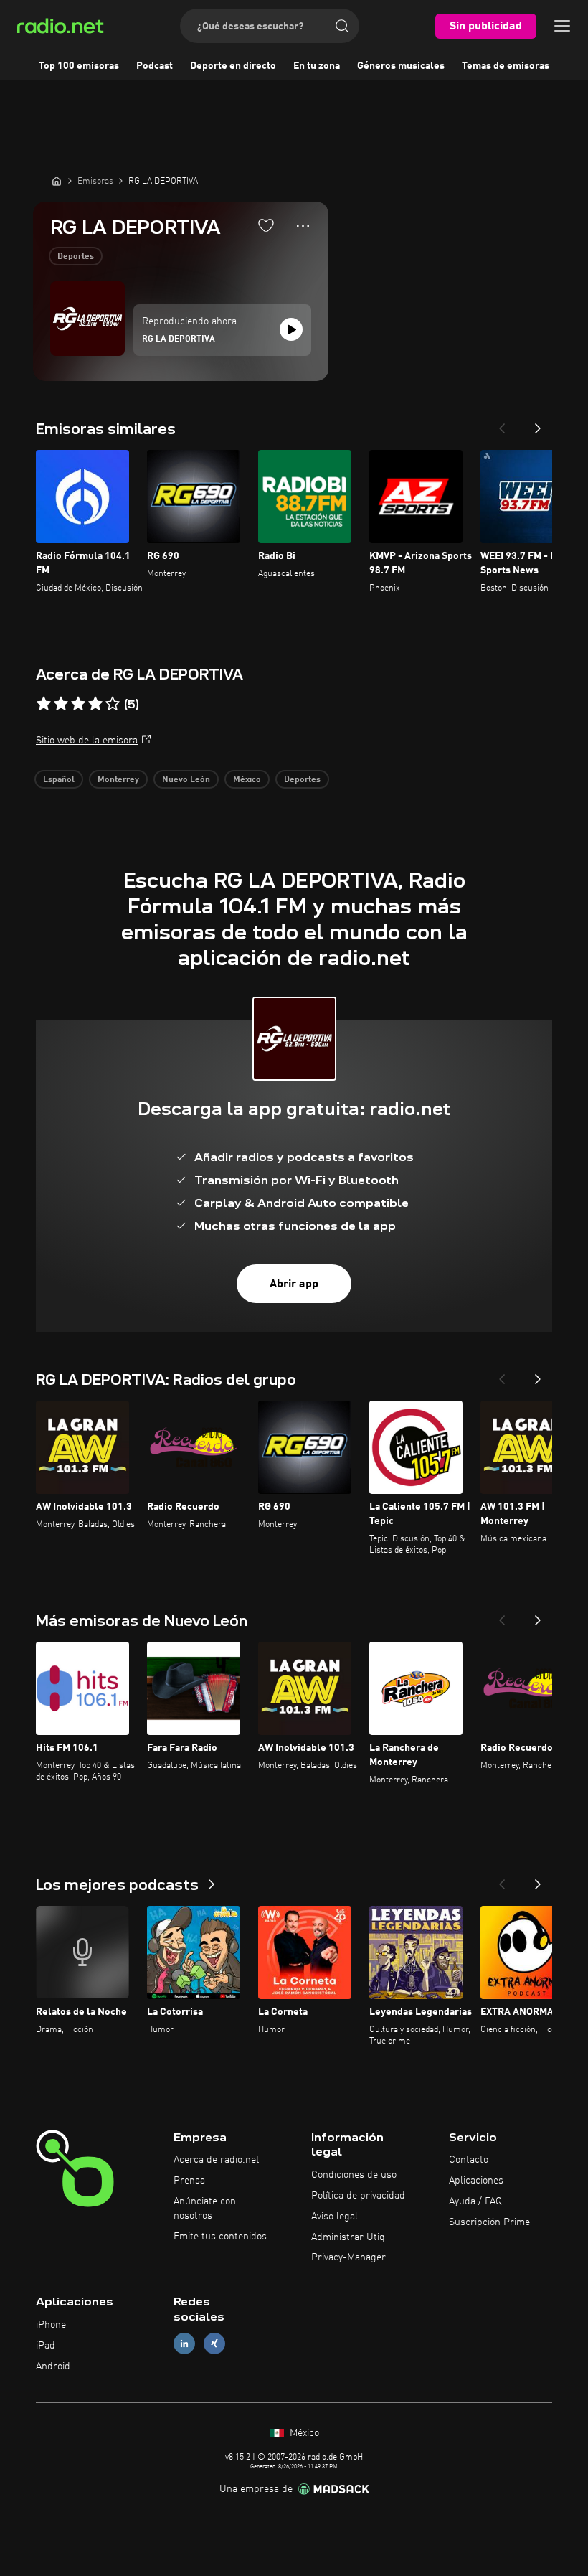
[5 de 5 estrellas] (113, 704)
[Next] (538, 424)
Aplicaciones (476, 2181)
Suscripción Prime (489, 2222)
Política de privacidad (358, 2196)
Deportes (76, 257)
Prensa (189, 2181)
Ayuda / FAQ (475, 2201)
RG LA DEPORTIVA (179, 339)
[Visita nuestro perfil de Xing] (214, 2343)
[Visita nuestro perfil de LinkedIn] (184, 2343)
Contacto (469, 2160)
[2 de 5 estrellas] (61, 704)
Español (59, 780)
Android (53, 2366)
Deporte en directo (233, 66)
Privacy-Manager (348, 2257)
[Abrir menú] (562, 26)
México (247, 780)
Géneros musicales (401, 66)
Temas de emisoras (506, 66)
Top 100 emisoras (79, 66)
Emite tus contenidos (220, 2237)
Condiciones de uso (354, 2175)
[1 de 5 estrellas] (44, 704)
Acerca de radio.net (217, 2160)
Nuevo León (186, 780)
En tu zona (317, 66)
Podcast (155, 66)
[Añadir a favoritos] (266, 225)
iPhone (51, 2325)
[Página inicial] (57, 181)
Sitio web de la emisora (87, 741)
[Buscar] (342, 26)
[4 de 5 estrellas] (95, 704)
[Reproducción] (291, 329)
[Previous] (502, 424)
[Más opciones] (303, 226)
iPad (46, 2346)
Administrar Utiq (348, 2237)
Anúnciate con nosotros (205, 2209)
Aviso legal (335, 2217)
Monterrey (118, 780)
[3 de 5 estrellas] (78, 704)
